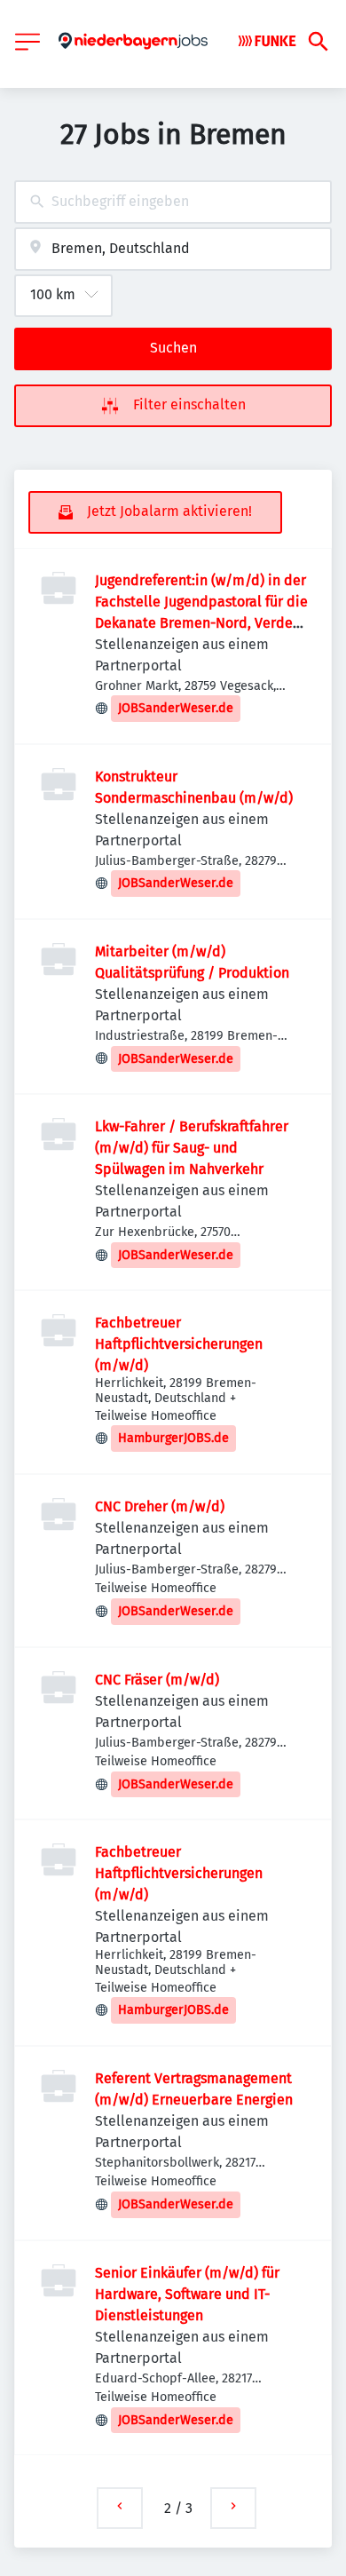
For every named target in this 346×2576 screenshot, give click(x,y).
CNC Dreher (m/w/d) (160, 1506)
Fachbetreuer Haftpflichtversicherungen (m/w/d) (179, 1344)
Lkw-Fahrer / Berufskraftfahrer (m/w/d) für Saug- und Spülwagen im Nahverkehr (192, 1148)
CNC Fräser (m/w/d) (157, 1680)
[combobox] (173, 202)
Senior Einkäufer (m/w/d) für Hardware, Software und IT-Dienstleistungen (187, 2294)
